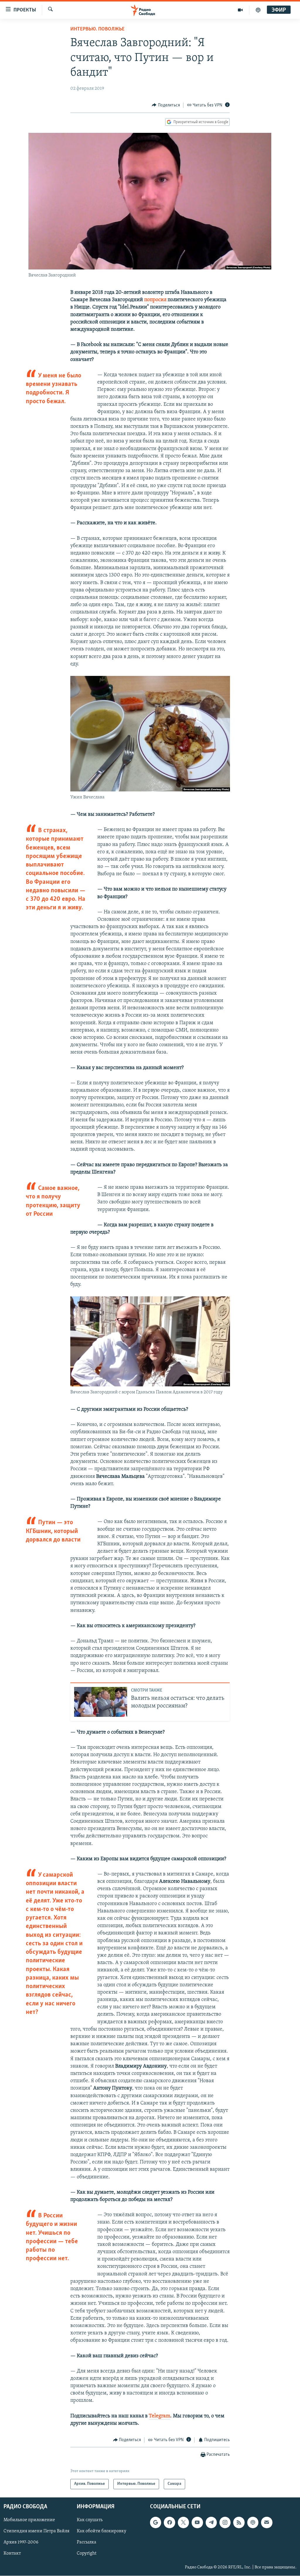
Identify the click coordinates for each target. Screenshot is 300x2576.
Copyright (87, 2553)
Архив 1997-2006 (21, 2542)
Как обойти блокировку (102, 2531)
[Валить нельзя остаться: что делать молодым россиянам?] (101, 1702)
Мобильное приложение (29, 2520)
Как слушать (90, 2520)
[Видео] (240, 10)
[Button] (166, 105)
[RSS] (239, 2522)
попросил (155, 300)
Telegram (160, 2416)
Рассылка (87, 2542)
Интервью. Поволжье (97, 29)
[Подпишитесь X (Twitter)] (183, 2522)
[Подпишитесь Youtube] (197, 2522)
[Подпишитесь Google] (156, 2522)
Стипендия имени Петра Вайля (36, 2531)
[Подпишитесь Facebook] (169, 2522)
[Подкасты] (253, 2522)
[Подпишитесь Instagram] (225, 2522)
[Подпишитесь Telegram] (211, 2522)
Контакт (12, 2553)
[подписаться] (267, 2522)
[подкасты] (258, 10)
